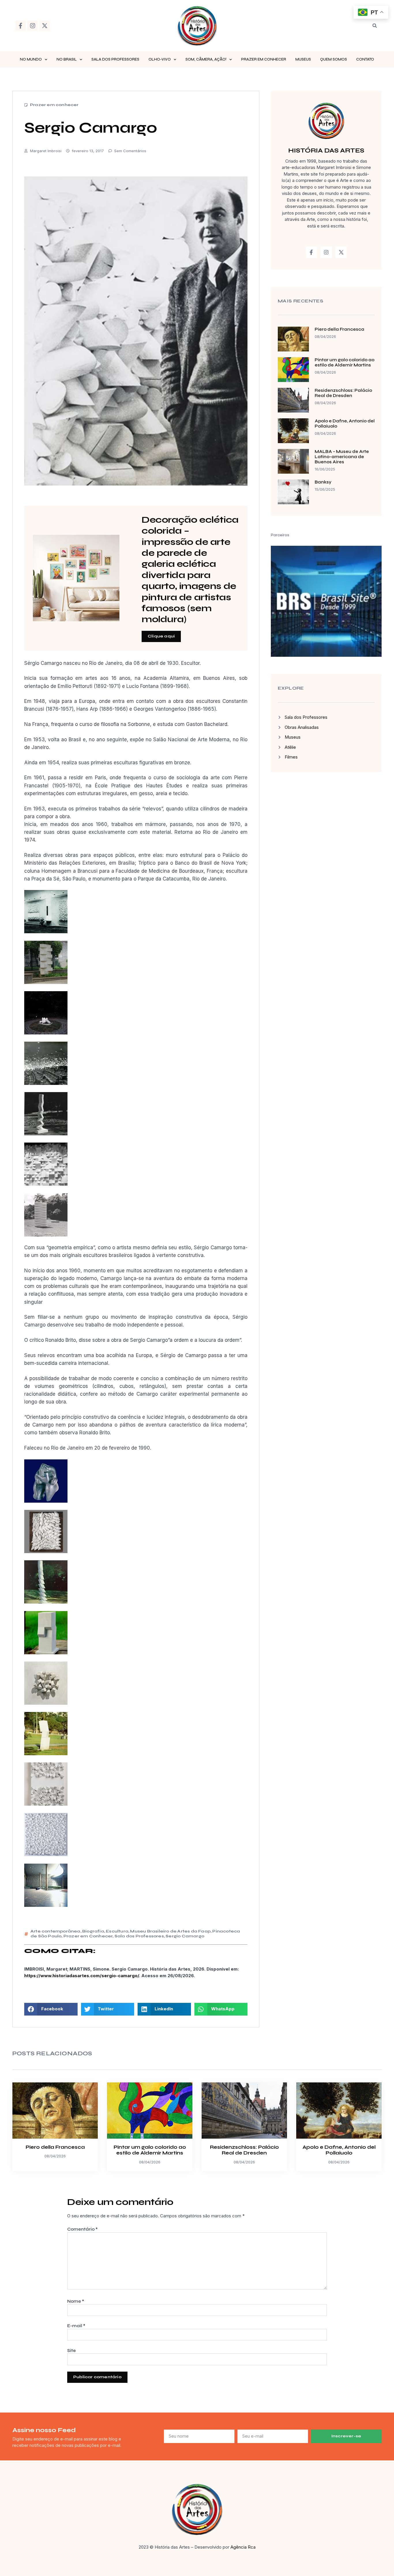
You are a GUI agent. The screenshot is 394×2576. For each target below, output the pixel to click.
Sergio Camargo (185, 1936)
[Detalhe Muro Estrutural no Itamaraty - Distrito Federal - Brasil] (46, 1184)
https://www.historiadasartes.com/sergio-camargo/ (82, 1976)
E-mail (76, 2326)
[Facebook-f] (20, 26)
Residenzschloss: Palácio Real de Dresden (343, 393)
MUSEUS (303, 59)
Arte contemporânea (56, 1931)
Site (72, 2351)
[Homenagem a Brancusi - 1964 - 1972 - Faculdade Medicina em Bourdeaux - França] (46, 1134)
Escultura (117, 1931)
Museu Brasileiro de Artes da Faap (170, 1931)
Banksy (323, 482)
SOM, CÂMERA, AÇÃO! (206, 59)
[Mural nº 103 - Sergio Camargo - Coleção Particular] (46, 1551)
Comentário (82, 2229)
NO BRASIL (67, 59)
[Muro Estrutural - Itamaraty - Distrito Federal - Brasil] (46, 1083)
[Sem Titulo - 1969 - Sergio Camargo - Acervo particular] (46, 1854)
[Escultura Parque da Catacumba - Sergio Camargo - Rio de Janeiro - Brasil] (46, 1033)
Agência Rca (243, 2547)
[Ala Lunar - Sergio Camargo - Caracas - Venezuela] (46, 1235)
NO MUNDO (31, 59)
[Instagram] (33, 26)
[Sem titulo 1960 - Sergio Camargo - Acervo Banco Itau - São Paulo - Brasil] (46, 1804)
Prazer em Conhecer (88, 1936)
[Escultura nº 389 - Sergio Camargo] (46, 1602)
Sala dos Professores (139, 1936)
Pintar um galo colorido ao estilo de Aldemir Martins (345, 362)
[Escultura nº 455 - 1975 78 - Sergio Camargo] (46, 1653)
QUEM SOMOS (334, 59)
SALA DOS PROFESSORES (115, 59)
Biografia (93, 1931)
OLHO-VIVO (160, 59)
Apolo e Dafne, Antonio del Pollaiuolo (339, 2150)
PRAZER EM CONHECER (264, 59)
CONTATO (365, 59)
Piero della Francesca (339, 329)
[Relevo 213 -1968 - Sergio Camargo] (46, 1703)
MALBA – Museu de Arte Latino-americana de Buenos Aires (342, 457)
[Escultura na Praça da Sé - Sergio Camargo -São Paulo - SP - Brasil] (46, 982)
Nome (76, 2301)
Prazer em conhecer (54, 105)
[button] (375, 26)
